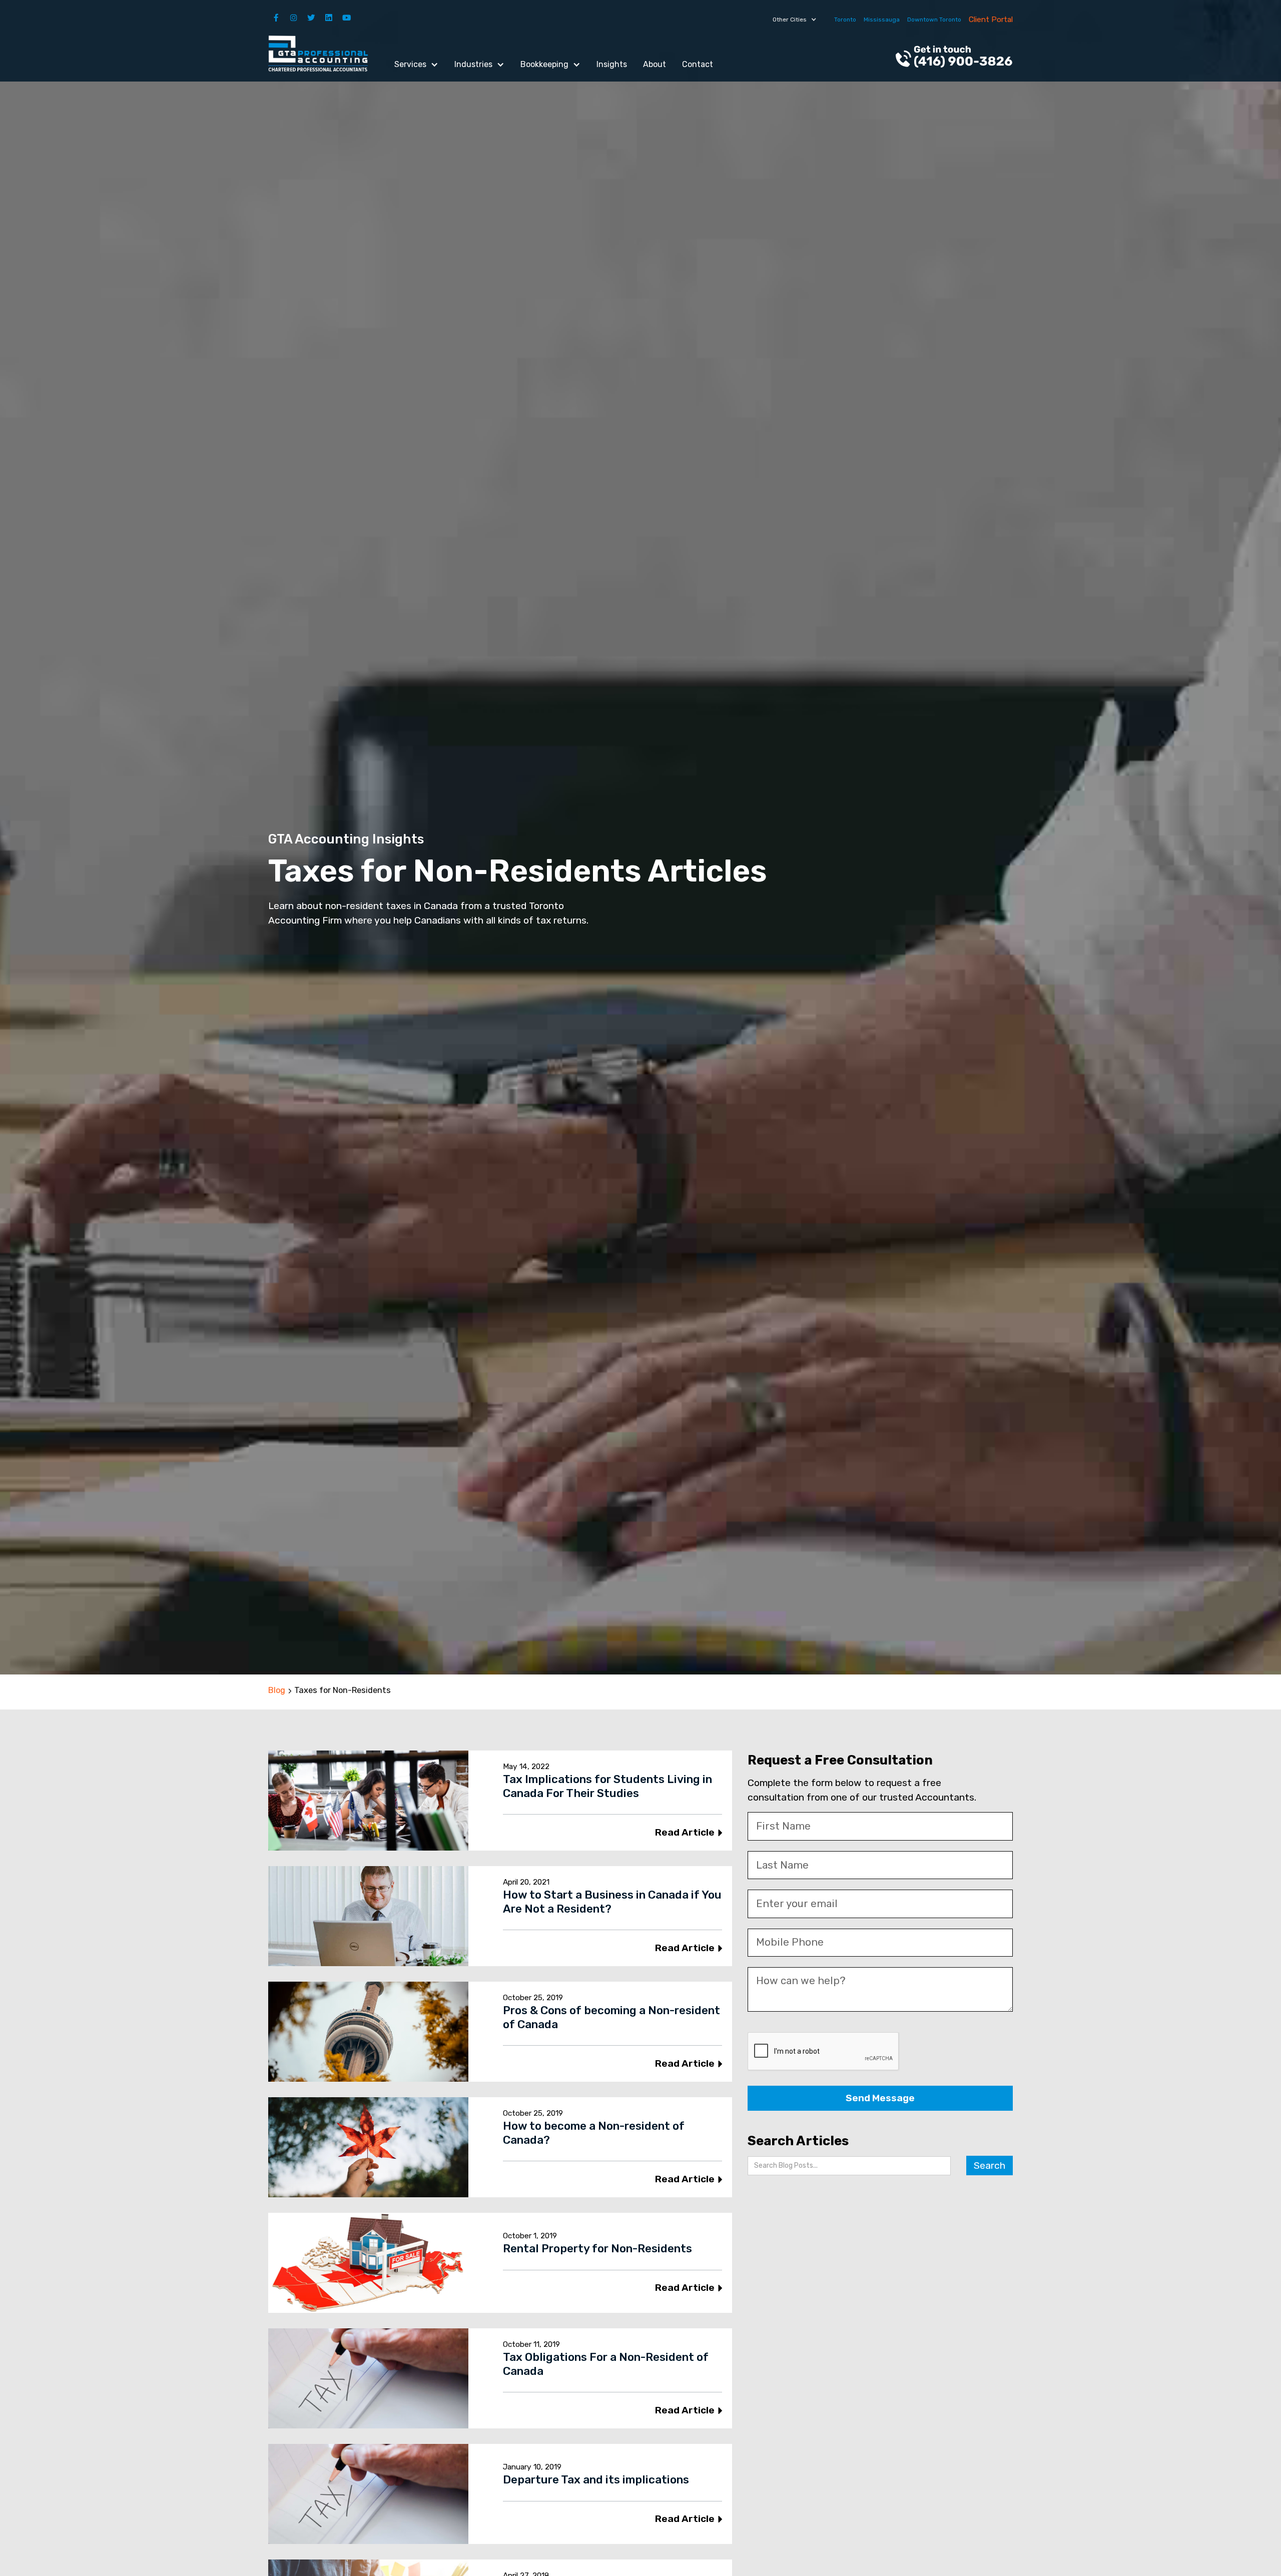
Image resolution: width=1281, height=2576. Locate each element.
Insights (612, 64)
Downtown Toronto (934, 20)
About (655, 64)
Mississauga (882, 20)
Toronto (845, 20)
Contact (698, 64)
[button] (795, 20)
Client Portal (991, 20)
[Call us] (954, 58)
